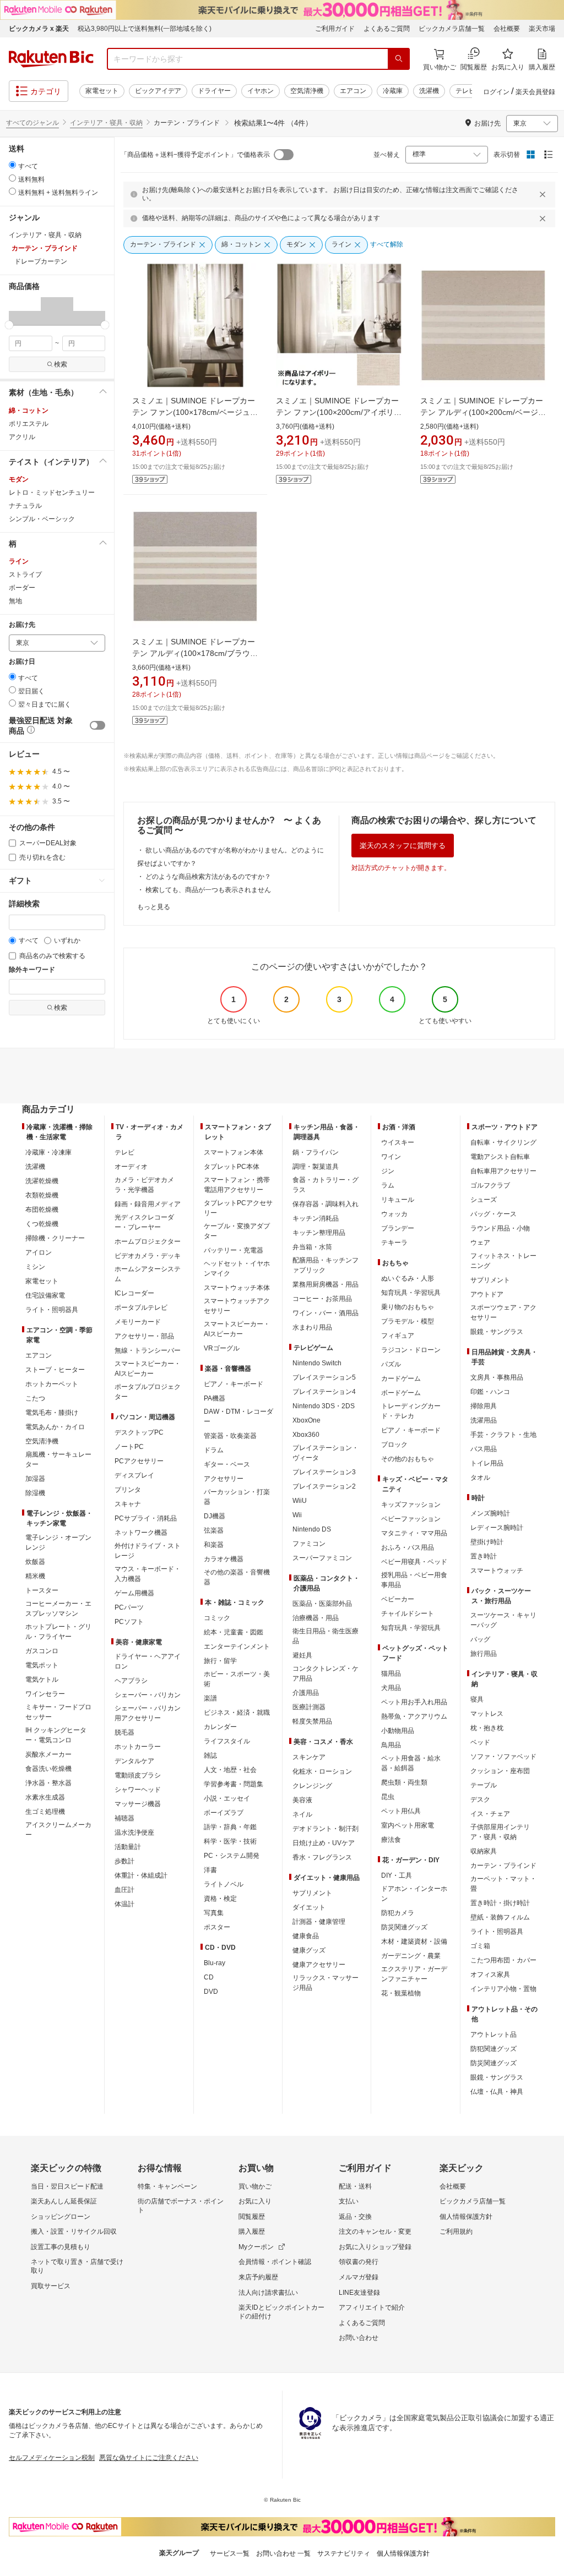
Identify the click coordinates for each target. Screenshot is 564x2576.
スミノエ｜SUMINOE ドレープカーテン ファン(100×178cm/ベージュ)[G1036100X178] (194, 412)
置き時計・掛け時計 (500, 1903)
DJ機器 (215, 1516)
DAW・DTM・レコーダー (238, 1416)
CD (209, 1977)
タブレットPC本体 (232, 1167)
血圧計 (124, 1890)
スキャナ (128, 1504)
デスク (480, 1800)
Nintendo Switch (317, 1363)
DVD (211, 1992)
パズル (391, 1364)
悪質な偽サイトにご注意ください (149, 2458)
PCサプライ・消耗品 (146, 1518)
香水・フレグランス (322, 1857)
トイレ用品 (487, 1463)
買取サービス (51, 2286)
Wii (297, 1515)
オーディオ (131, 1167)
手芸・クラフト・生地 (503, 1435)
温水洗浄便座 (134, 1833)
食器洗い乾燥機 (48, 1769)
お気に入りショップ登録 (375, 2247)
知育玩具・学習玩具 (411, 1293)
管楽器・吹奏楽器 (230, 1436)
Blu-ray (215, 1963)
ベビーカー (398, 1599)
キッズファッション (411, 1505)
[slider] (9, 325)
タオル (480, 1478)
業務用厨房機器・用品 (326, 1284)
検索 (61, 364)
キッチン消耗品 (316, 1218)
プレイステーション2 (324, 1486)
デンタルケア (134, 1761)
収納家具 (484, 1851)
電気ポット (42, 1665)
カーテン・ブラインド (503, 1866)
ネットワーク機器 (141, 1533)
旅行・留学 (220, 1661)
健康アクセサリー (319, 1965)
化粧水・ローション (322, 1771)
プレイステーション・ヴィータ (326, 1453)
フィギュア (398, 1336)
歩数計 (124, 1861)
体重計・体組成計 (141, 1875)
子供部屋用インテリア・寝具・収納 (500, 1832)
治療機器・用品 (316, 1618)
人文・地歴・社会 (230, 1770)
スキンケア (309, 1757)
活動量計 (128, 1847)
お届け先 (22, 625)
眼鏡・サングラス (497, 1332)
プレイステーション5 (324, 1377)
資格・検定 (220, 1899)
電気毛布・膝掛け (52, 1413)
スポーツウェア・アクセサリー (503, 1312)
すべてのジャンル (32, 123)
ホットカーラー (138, 1747)
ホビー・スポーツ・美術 (237, 1679)
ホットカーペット (52, 1384)
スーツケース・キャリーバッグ (503, 1620)
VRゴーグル (222, 1348)
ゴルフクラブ (490, 1185)
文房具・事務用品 (497, 1377)
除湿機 (35, 1493)
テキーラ (394, 1243)
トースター (42, 1590)
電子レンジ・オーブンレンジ (58, 1543)
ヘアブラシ (131, 1681)
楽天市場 (542, 29)
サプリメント (312, 1893)
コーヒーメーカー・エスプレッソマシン (58, 1609)
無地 (15, 601)
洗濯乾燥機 (42, 1181)
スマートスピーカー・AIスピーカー (148, 1369)
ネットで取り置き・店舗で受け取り (77, 2266)
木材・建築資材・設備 (414, 1941)
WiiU (300, 1501)
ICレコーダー (134, 1293)
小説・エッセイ (227, 1798)
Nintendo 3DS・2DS (324, 1406)
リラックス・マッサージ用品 (326, 1983)
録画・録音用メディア (148, 1204)
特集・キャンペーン (167, 2186)
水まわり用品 (312, 1327)
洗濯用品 (484, 1420)
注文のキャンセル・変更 (375, 2232)
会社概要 (507, 29)
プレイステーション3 (324, 1472)
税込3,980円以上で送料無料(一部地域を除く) (145, 29)
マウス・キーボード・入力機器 (148, 1574)
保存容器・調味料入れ (326, 1204)
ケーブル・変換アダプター (237, 1231)
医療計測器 (309, 1707)
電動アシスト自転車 (500, 1157)
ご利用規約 (456, 2232)
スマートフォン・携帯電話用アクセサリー (237, 1185)
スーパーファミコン (322, 1558)
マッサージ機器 (138, 1804)
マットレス (487, 1714)
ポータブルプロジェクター (148, 1392)
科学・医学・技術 (230, 1841)
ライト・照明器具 (52, 1310)
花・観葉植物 (401, 1993)
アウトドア (487, 1294)
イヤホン (261, 91)
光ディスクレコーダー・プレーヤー (144, 1222)
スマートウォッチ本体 (237, 1288)
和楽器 (214, 1545)
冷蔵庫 (393, 91)
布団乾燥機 (42, 1210)
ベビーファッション (411, 1519)
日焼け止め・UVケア (324, 1843)
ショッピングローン (61, 2217)
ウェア (480, 1243)
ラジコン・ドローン (411, 1350)
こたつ (35, 1398)
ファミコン (309, 1544)
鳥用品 (391, 1745)
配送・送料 (355, 2186)
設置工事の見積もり (61, 2247)
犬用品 (391, 1688)
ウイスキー (398, 1142)
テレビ (465, 91)
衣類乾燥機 (42, 1195)
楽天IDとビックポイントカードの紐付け (281, 2312)
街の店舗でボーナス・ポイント (181, 2206)
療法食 (391, 1840)
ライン (19, 561)
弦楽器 (214, 1530)
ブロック (394, 1445)
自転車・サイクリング (503, 1142)
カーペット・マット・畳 (503, 1884)
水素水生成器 (45, 1797)
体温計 (124, 1904)
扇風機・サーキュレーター (58, 1459)
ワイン (391, 1157)
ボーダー (22, 588)
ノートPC (129, 1447)
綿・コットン (29, 411)
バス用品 (484, 1449)
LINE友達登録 (359, 2293)
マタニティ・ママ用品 (414, 1533)
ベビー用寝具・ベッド (414, 1562)
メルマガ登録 (359, 2277)
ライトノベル (224, 1884)
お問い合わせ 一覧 (283, 2553)
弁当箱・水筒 (312, 1247)
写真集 (214, 1913)
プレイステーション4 (324, 1392)
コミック (217, 1618)
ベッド (480, 1742)
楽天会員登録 (535, 92)
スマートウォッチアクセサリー (237, 1306)
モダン (19, 479)
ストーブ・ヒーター (55, 1370)
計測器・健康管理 (319, 1922)
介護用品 (306, 1693)
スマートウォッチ (497, 1571)
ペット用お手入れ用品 (414, 1702)
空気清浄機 (307, 91)
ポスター (217, 1927)
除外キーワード (32, 970)
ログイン (496, 92)
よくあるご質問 (387, 29)
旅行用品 (484, 1654)
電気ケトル (42, 1680)
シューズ (484, 1200)
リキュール (398, 1200)
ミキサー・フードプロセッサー (58, 1712)
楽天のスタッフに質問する (403, 846)
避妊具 (302, 1655)
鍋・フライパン (316, 1152)
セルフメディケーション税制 (52, 2458)
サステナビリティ (344, 2553)
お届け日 (22, 662)
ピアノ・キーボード (234, 1384)
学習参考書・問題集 (234, 1784)
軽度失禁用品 (312, 1721)
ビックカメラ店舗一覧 (452, 29)
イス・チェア (490, 1814)
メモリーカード (138, 1322)
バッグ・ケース (493, 1214)
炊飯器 (35, 1562)
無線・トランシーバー (148, 1350)
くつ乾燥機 (42, 1224)
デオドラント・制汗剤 (326, 1829)
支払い (349, 2201)
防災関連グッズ (404, 1927)
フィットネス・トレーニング (503, 1261)
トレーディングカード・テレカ (411, 1411)
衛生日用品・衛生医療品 (326, 1636)
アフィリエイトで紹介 (372, 2307)
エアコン (353, 91)
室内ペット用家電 (408, 1825)
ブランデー (398, 1228)
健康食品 (306, 1936)
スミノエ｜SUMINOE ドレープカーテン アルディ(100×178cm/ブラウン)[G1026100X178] (194, 653)
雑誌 (210, 1755)
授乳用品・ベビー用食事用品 (414, 1580)
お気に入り (255, 2201)
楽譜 (210, 1698)
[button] (25, 311)
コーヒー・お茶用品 (322, 1299)
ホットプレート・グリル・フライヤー (58, 1632)
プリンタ (128, 1490)
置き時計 (484, 1556)
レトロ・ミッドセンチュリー (52, 493)
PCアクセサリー (139, 1461)
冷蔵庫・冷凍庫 (48, 1152)
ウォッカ (394, 1214)
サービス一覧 (230, 2553)
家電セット (102, 91)
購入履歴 (252, 2232)
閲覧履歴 (252, 2217)
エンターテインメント (237, 1647)
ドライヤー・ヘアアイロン (148, 1661)
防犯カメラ (398, 1913)
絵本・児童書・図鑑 (234, 1632)
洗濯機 (429, 91)
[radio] (12, 165)
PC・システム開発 (232, 1856)
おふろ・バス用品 (408, 1547)
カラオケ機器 (224, 1559)
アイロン (39, 1253)
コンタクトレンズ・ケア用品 (326, 1673)
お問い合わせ (359, 2338)
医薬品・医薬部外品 (322, 1604)
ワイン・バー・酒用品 (326, 1313)
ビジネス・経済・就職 (237, 1713)
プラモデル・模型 (408, 1321)
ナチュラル (25, 506)
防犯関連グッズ (493, 2049)
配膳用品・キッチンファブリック (326, 1265)
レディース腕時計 (497, 1528)
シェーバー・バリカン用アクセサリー (148, 1713)
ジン (388, 1171)
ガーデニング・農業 (411, 1956)
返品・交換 (355, 2217)
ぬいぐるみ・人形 (408, 1278)
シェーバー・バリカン (148, 1695)
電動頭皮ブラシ (138, 1775)
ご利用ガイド (335, 29)
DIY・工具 (397, 1875)
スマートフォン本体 (234, 1152)
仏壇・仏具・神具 (497, 2092)
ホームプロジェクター (148, 1241)
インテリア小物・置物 (503, 1989)
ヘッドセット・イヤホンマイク (237, 1268)
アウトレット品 (493, 2034)
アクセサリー (224, 1479)
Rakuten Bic (51, 59)
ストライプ (25, 575)
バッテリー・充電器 (234, 1250)
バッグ (480, 1639)
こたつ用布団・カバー (503, 1960)
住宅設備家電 (45, 1295)
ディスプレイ (134, 1475)
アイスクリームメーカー (58, 1830)
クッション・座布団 (500, 1771)
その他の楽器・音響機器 (237, 1577)
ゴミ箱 (480, 1946)
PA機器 (215, 1398)
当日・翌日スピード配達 (67, 2186)
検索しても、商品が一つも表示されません (208, 890)
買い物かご (255, 2186)
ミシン (35, 1267)
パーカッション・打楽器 (237, 1497)
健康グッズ (309, 1950)
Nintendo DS (312, 1529)
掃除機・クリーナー (55, 1238)
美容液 (302, 1800)
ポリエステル (29, 424)
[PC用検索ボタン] (399, 59)
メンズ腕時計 (490, 1513)
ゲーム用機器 (134, 1593)
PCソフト (129, 1622)
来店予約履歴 (258, 2277)
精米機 (35, 1576)
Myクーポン (256, 2247)
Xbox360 (306, 1435)
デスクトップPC (139, 1432)
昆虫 (388, 1797)
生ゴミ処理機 (45, 1812)
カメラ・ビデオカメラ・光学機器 (144, 1185)
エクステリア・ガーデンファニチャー (414, 1974)
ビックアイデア (158, 91)
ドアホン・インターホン (414, 1894)
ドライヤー (214, 91)
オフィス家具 (490, 1975)
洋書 (210, 1870)
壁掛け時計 (487, 1542)
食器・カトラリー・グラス (326, 1185)
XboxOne (307, 1420)
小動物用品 (398, 1731)
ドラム (214, 1450)
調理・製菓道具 (316, 1167)
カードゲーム (401, 1379)
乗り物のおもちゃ (408, 1307)
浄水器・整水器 (48, 1783)
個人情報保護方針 (466, 2217)
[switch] (97, 725)
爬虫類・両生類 (404, 1782)
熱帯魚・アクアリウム (414, 1716)
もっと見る (154, 907)
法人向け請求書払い (268, 2293)
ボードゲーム (401, 1393)
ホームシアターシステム (148, 1274)
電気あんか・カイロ (55, 1427)
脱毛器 (124, 1732)
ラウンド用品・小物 (500, 1228)
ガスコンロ (42, 1651)
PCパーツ (129, 1607)
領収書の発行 (359, 2262)
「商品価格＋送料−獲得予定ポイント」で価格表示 (195, 155)
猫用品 (391, 1673)
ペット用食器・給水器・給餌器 (411, 1763)
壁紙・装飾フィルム (500, 1917)
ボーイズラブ (224, 1813)
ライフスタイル (227, 1741)
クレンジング (312, 1786)
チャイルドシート (408, 1614)
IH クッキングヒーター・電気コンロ (56, 1735)
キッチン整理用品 (319, 1233)
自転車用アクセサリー (503, 1171)
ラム (388, 1185)
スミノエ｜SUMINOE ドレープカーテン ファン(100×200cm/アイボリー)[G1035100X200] (337, 412)
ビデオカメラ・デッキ (148, 1256)
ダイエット (309, 1907)
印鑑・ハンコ (490, 1392)
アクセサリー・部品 (144, 1336)
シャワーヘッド (138, 1790)
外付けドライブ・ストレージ (148, 1551)
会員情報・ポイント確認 (275, 2262)
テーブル (484, 1785)
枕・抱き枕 (487, 1728)
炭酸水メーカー (48, 1754)
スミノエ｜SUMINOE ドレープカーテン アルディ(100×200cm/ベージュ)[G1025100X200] (482, 412)
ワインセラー (45, 1694)
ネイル (302, 1814)
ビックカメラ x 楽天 (39, 29)
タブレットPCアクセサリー (238, 1208)
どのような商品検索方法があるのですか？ (208, 877)
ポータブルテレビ (141, 1308)
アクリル (22, 437)
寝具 (477, 1699)
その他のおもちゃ (408, 1459)
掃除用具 (484, 1406)
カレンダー (220, 1727)
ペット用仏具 (401, 1811)
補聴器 (124, 1818)
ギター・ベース (227, 1464)
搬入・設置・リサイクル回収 (74, 2232)
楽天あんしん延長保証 (64, 2201)
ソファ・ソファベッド (503, 1757)
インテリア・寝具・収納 (106, 123)
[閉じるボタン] (544, 194)
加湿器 (35, 1479)
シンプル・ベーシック (42, 519)
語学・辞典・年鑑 (230, 1827)
